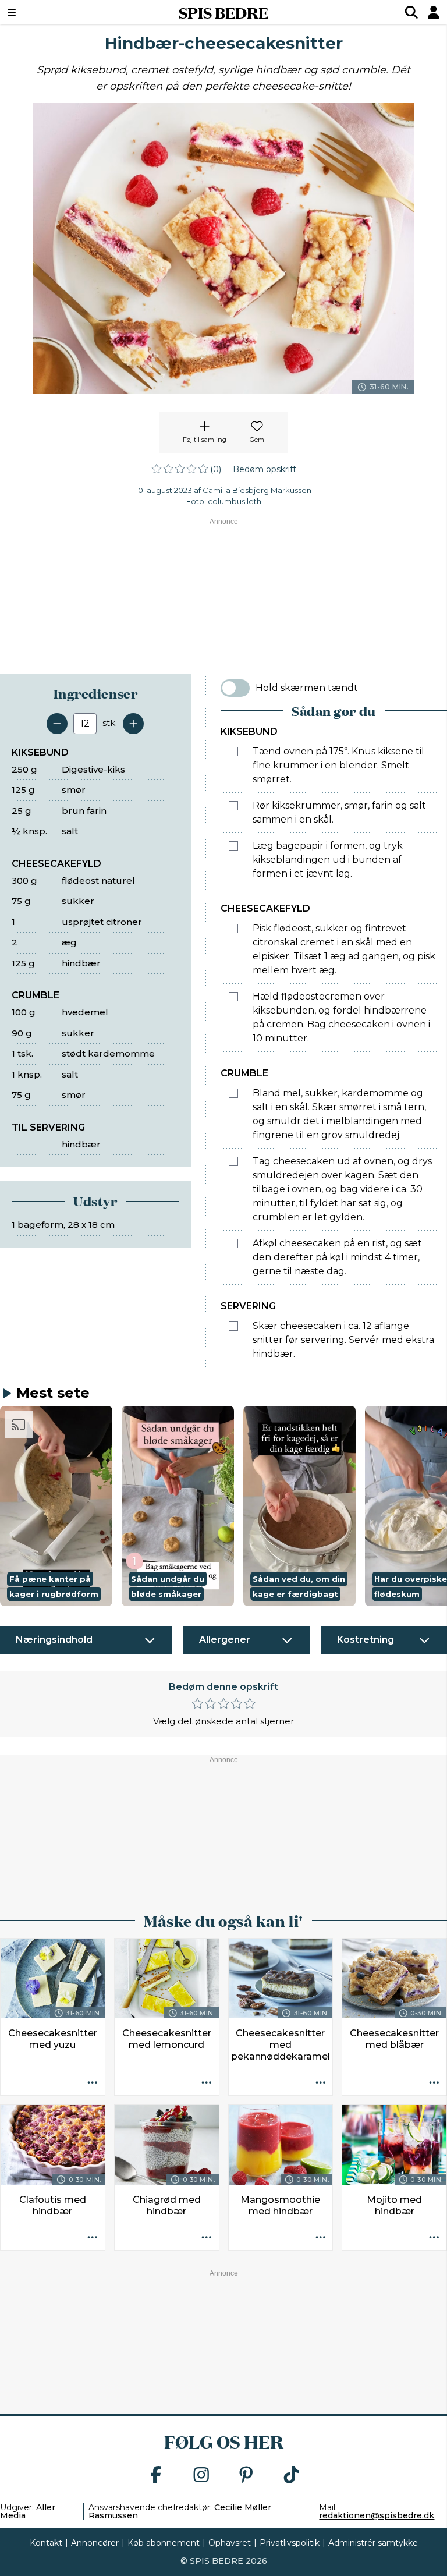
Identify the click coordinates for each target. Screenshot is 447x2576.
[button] (56, 1506)
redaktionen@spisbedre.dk (377, 2515)
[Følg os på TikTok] (292, 2476)
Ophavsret (230, 2543)
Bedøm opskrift (265, 469)
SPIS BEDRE (223, 12)
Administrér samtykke (373, 2543)
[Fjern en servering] (57, 724)
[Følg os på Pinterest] (246, 2476)
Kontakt (46, 2543)
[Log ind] (434, 12)
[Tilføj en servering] (133, 724)
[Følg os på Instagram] (201, 2476)
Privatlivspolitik (290, 2543)
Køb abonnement (164, 2543)
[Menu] (49, 12)
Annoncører (95, 2543)
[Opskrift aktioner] (93, 2083)
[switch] (235, 688)
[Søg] (411, 12)
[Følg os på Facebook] (156, 2476)
